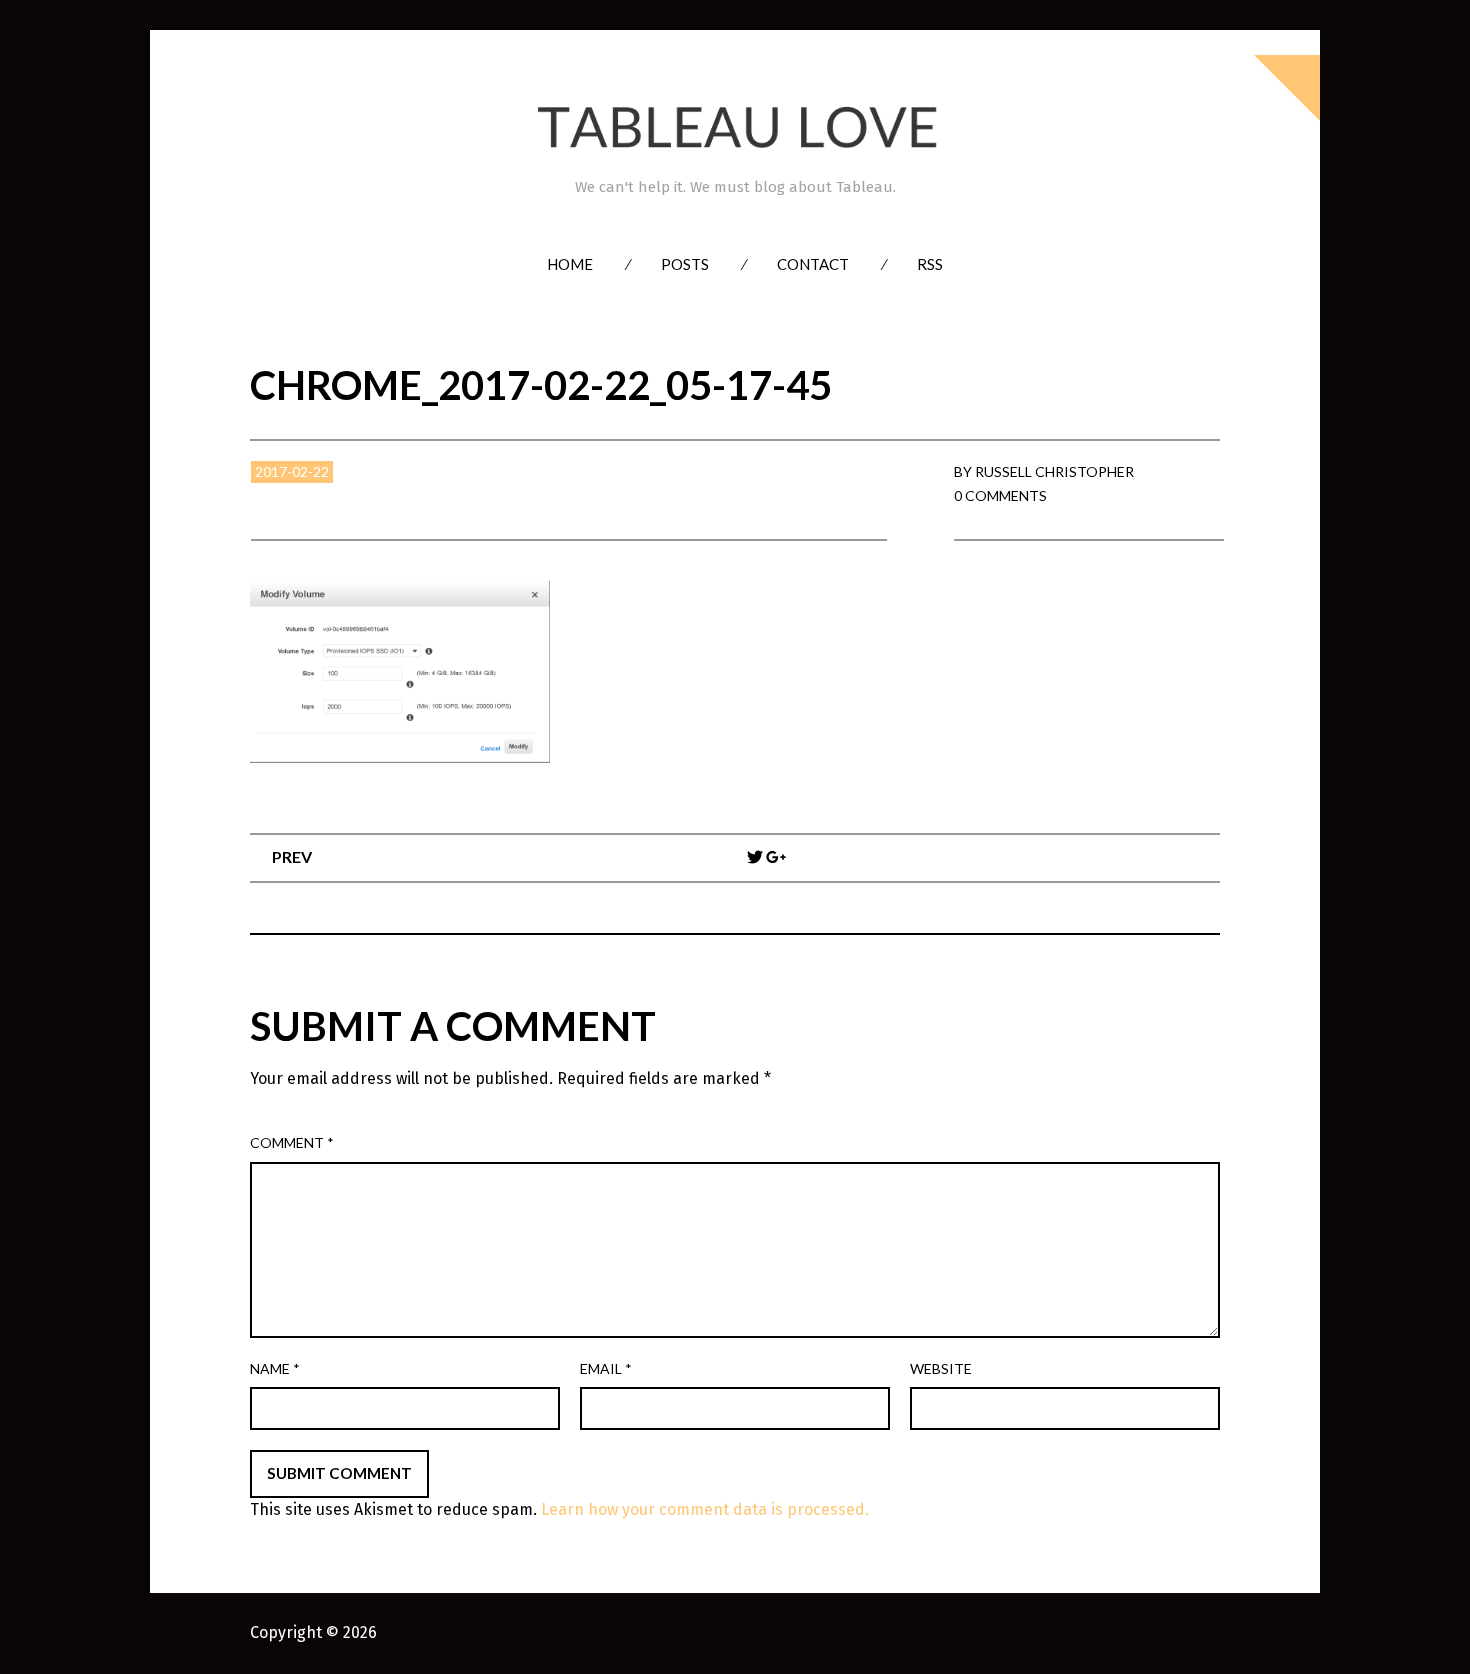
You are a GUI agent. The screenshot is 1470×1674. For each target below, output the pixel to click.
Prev (292, 856)
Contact (813, 264)
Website (941, 1368)
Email (606, 1368)
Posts (685, 264)
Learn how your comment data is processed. (705, 1509)
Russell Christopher (1054, 471)
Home (570, 264)
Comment (292, 1142)
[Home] (735, 127)
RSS (930, 264)
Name (275, 1368)
